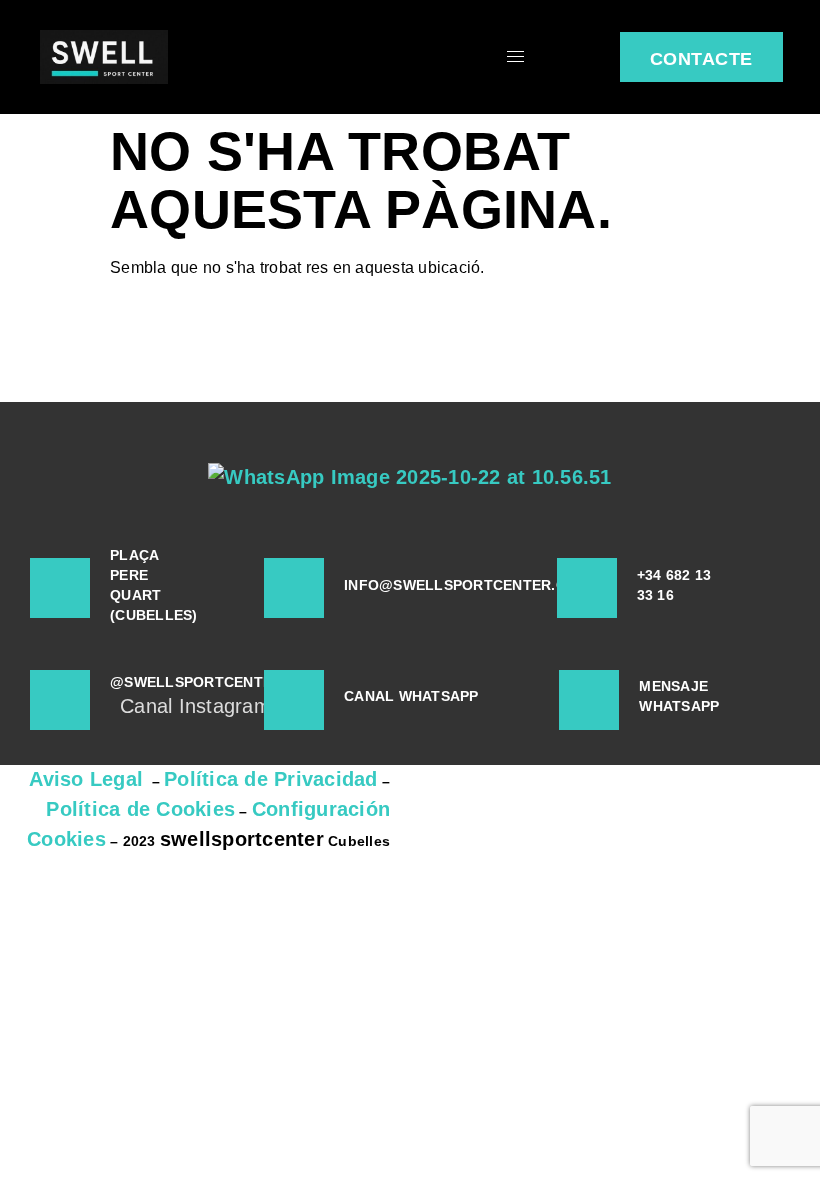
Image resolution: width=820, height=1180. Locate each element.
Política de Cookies (140, 809)
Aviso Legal (86, 779)
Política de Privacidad (271, 779)
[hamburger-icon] (515, 56)
